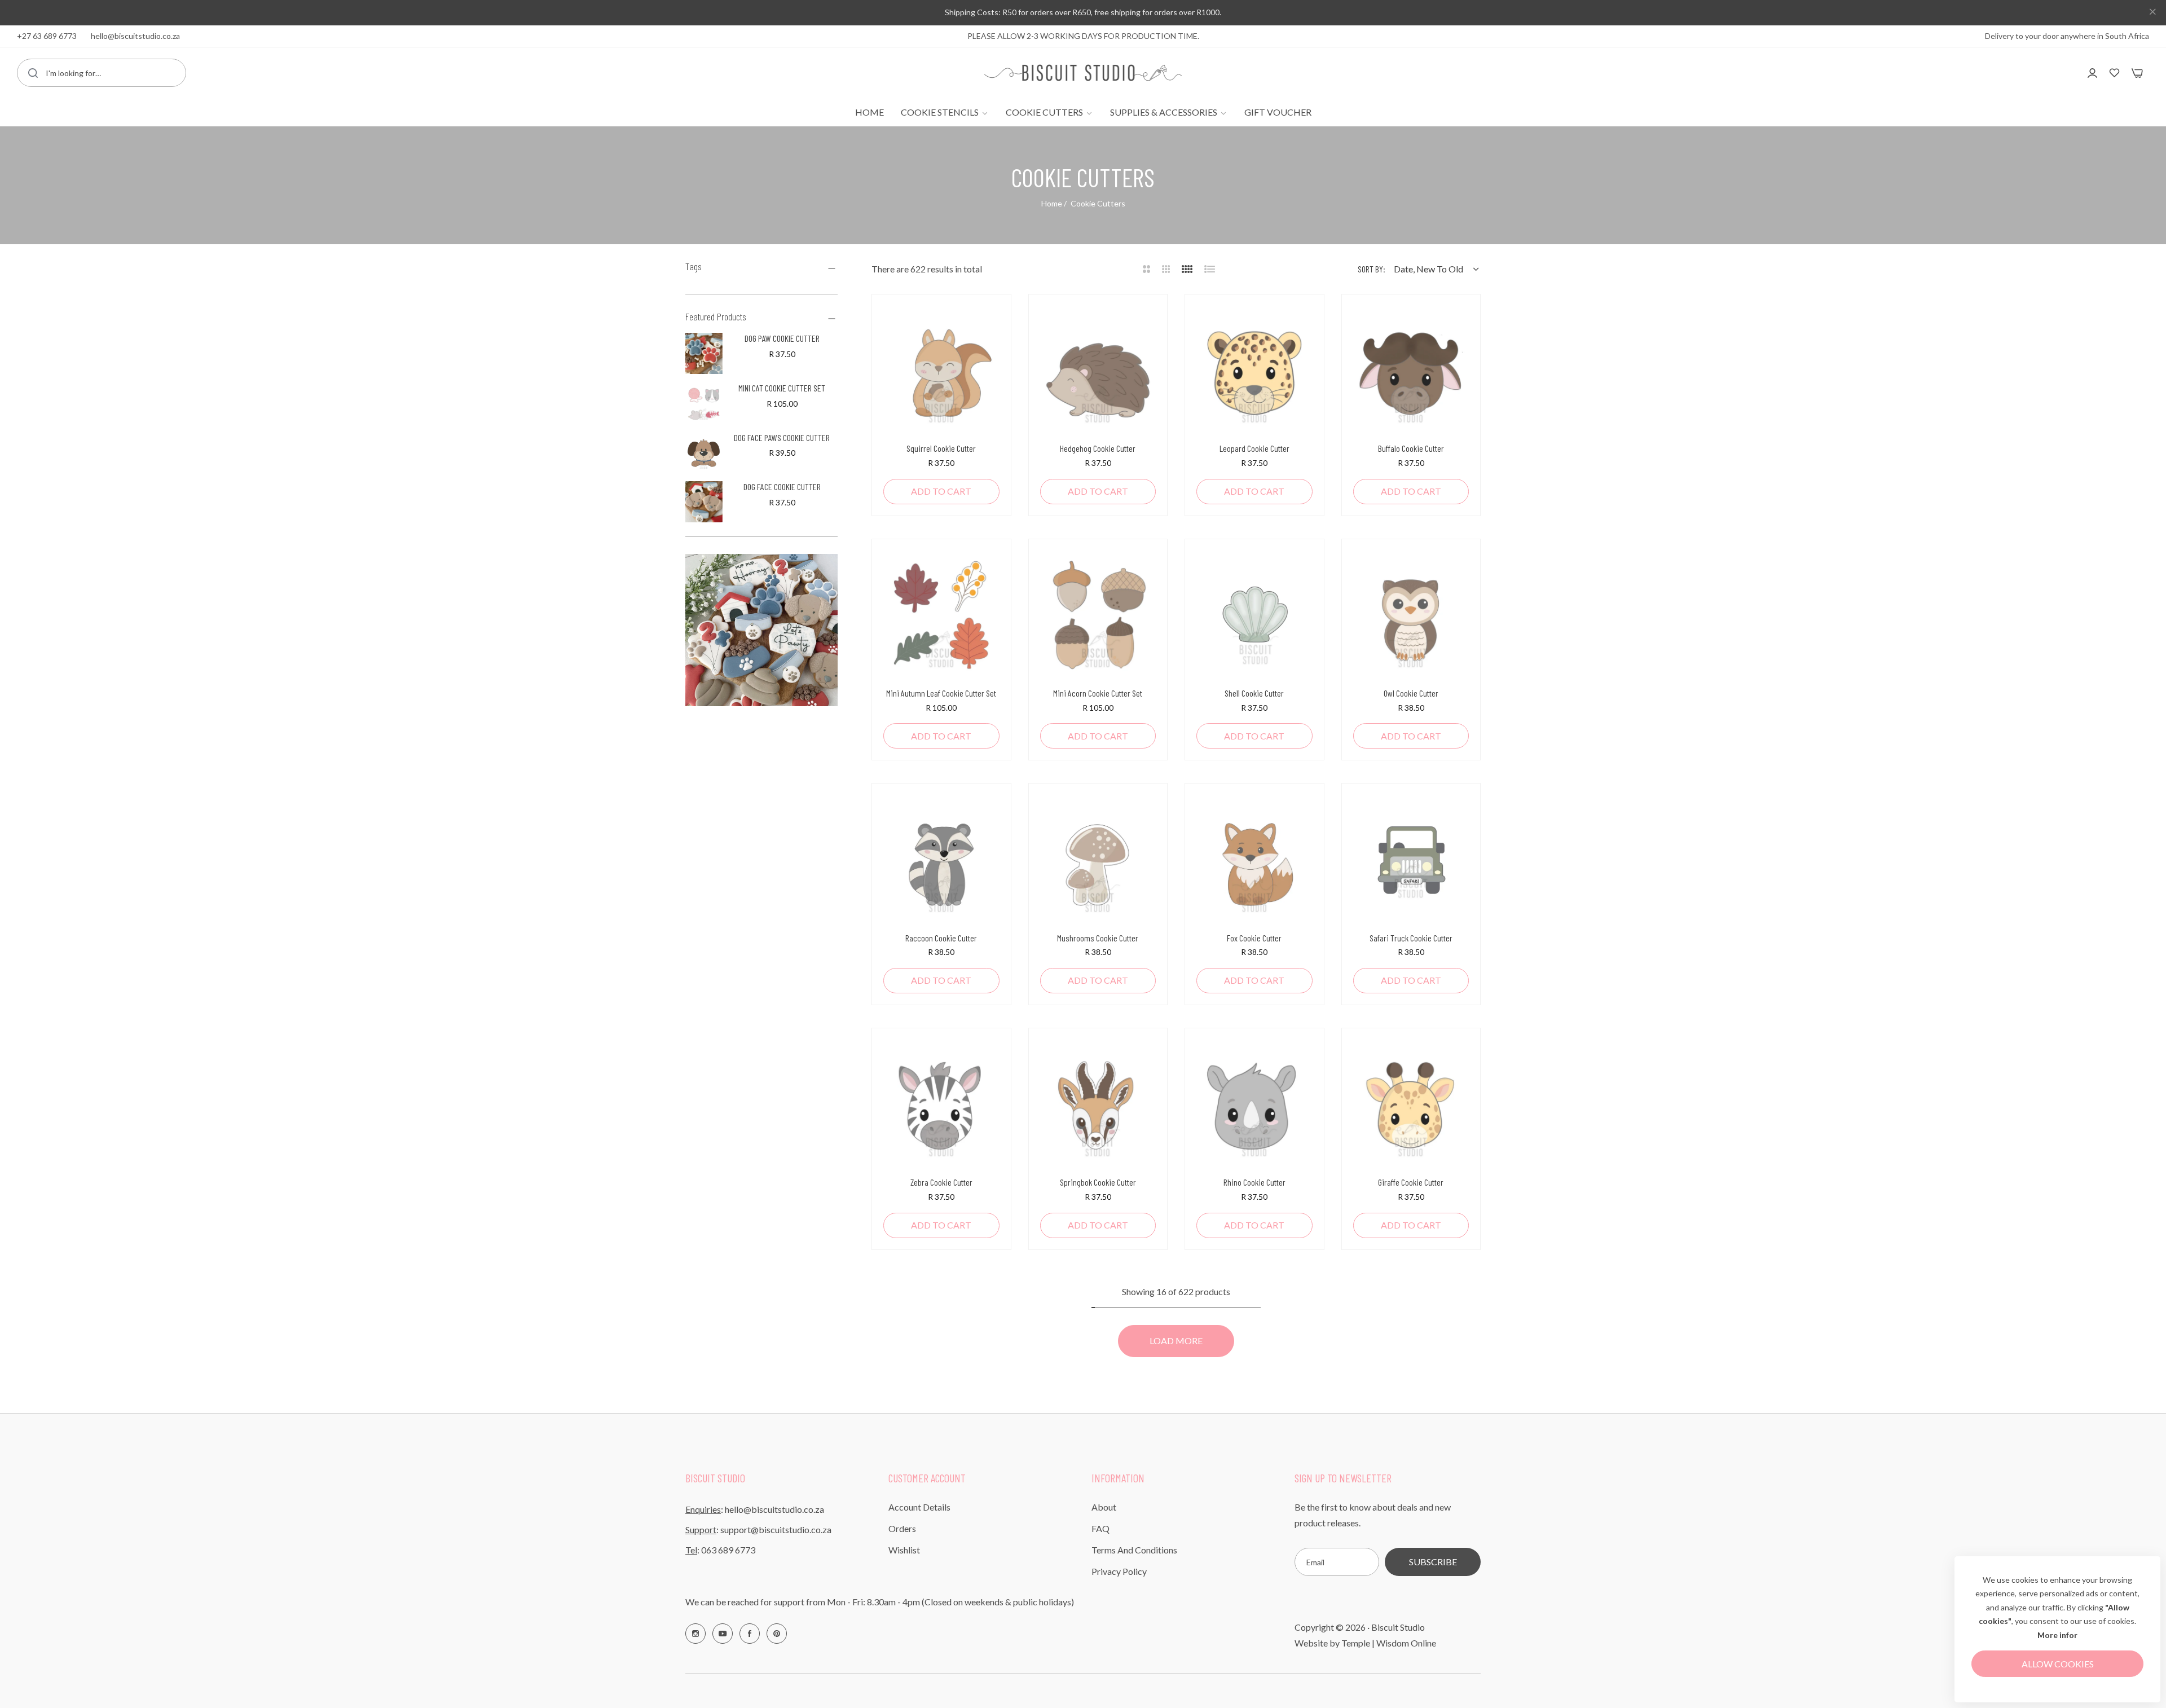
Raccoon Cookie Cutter (941, 938)
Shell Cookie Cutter (1254, 693)
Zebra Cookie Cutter (941, 1182)
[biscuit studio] (1083, 72)
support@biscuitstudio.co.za (776, 1529)
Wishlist (904, 1550)
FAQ (1100, 1528)
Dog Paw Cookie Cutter (782, 338)
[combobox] (102, 73)
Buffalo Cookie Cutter (1411, 448)
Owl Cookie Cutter (1411, 693)
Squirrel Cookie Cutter (941, 448)
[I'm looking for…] (33, 73)
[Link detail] (695, 1634)
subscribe (1433, 1562)
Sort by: (1372, 269)
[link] (945, 112)
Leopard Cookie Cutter (1254, 448)
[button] (987, 327)
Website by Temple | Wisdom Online (1365, 1643)
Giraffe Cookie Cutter (1411, 1182)
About (1104, 1507)
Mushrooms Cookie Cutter (1098, 938)
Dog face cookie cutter (782, 487)
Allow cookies (2058, 1664)
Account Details (919, 1507)
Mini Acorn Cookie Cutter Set (1098, 693)
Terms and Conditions (1134, 1550)
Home (1052, 203)
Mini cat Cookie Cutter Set (782, 388)
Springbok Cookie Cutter (1098, 1182)
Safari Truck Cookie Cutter (1411, 938)
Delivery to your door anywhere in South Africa (2067, 36)
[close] (2152, 13)
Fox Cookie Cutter (1254, 938)
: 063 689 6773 (720, 1550)
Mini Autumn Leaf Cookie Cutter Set (941, 693)
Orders (902, 1528)
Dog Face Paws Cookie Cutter (782, 437)
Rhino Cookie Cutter (1254, 1182)
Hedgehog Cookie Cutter (1098, 448)
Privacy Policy (1119, 1571)
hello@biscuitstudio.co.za (774, 1509)
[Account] (2092, 72)
